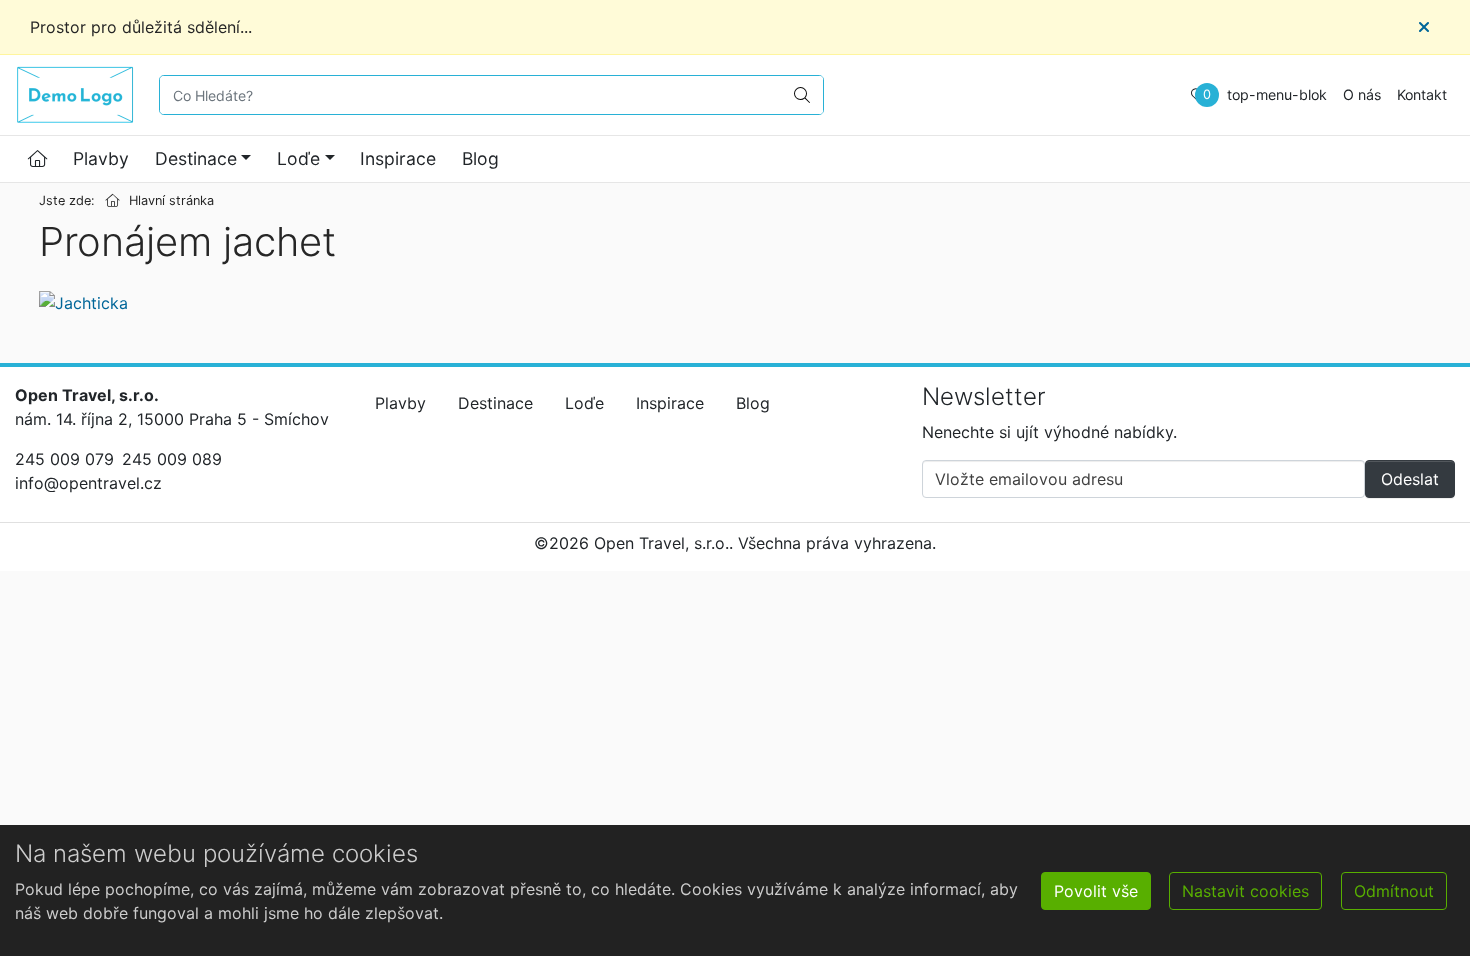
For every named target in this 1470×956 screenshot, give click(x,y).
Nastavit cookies (1245, 891)
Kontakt (1422, 94)
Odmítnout (1394, 891)
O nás (1362, 94)
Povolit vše (1096, 891)
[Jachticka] (83, 302)
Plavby (101, 158)
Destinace (196, 158)
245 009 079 (64, 459)
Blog (480, 158)
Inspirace (398, 158)
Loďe (298, 158)
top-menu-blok (1277, 94)
